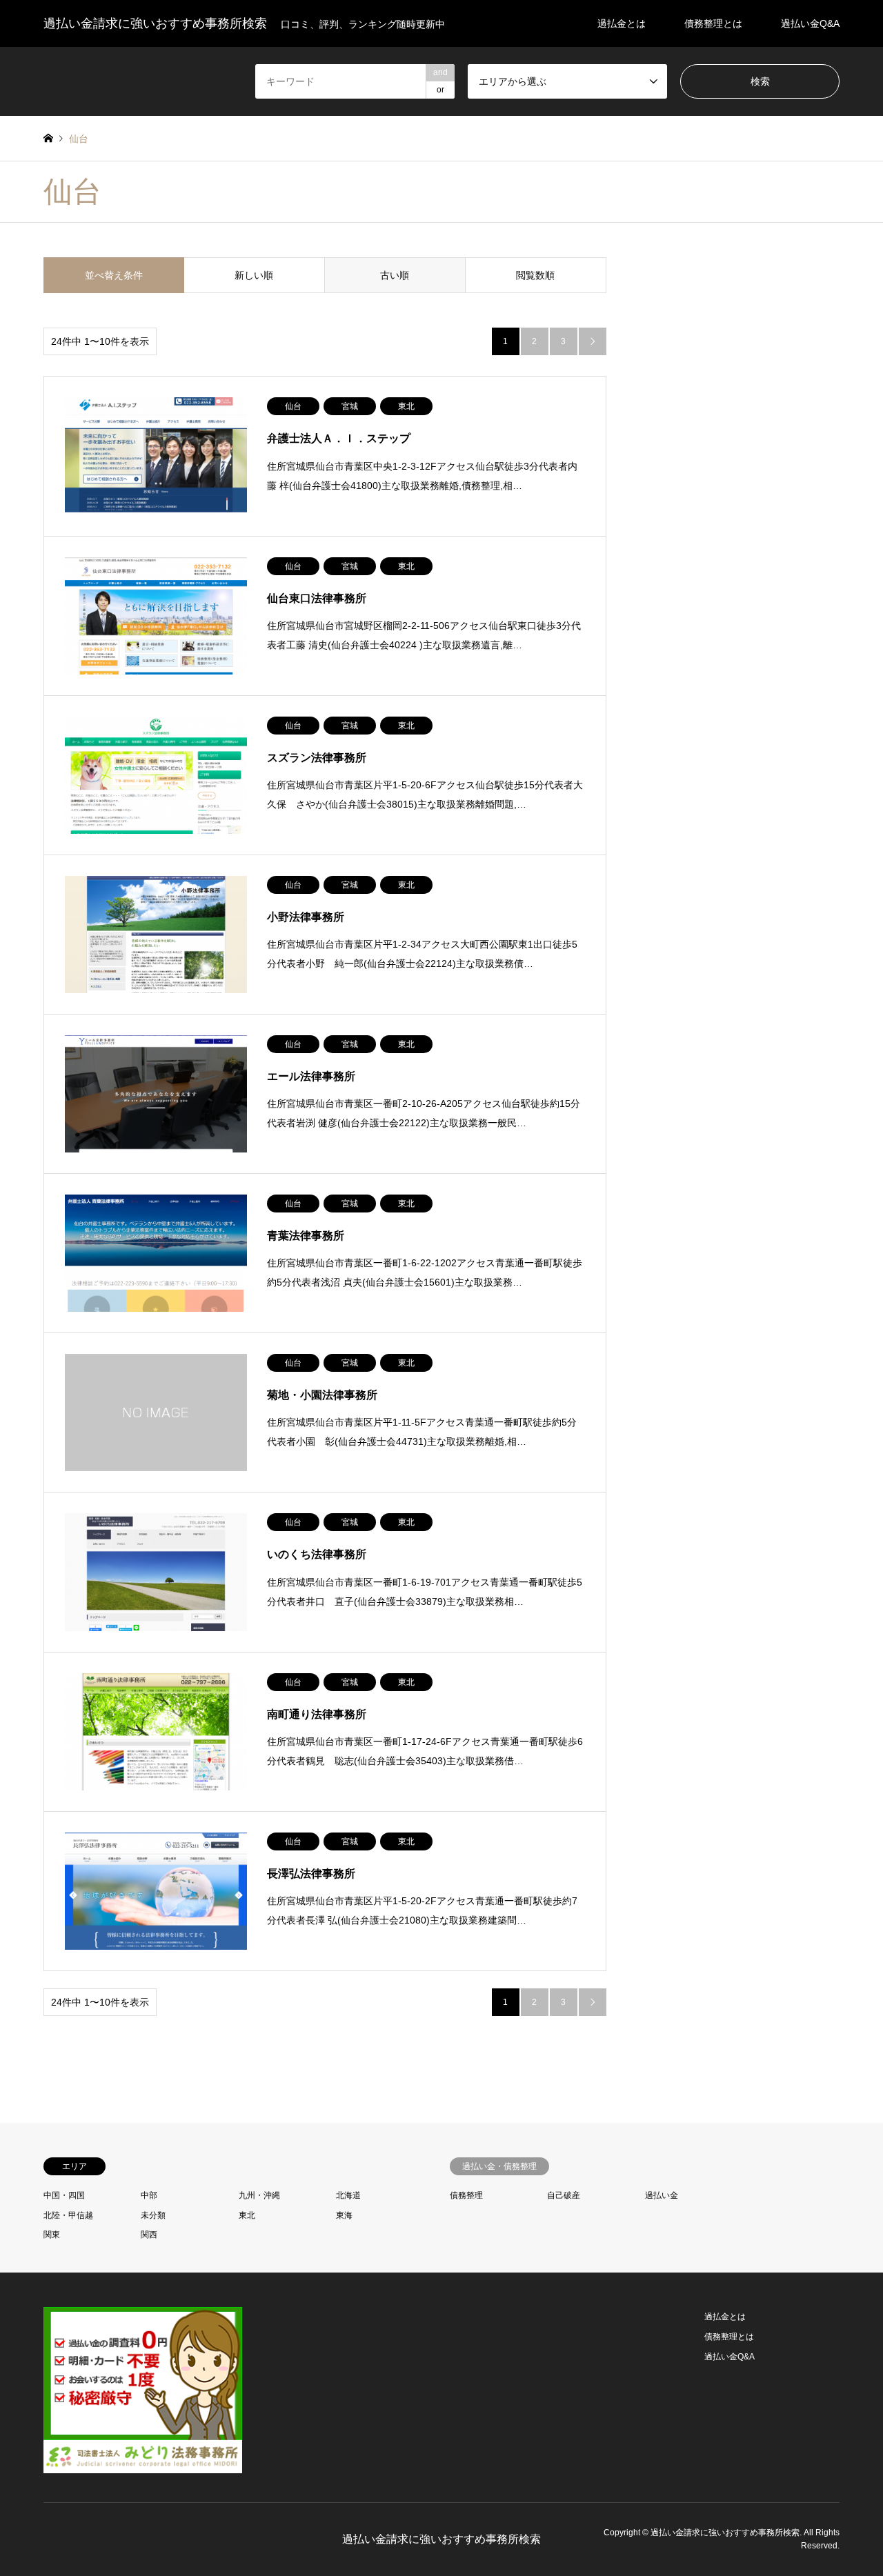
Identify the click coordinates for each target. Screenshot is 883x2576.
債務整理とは (713, 23)
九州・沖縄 (259, 2195)
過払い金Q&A (810, 23)
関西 (149, 2235)
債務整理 (466, 2195)
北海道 (348, 2195)
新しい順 (254, 275)
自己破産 (564, 2195)
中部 (149, 2195)
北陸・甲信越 (68, 2215)
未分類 (153, 2215)
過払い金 (662, 2195)
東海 (348, 2215)
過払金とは (622, 23)
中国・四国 (64, 2195)
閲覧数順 (535, 275)
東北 (247, 2215)
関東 (52, 2235)
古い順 (395, 275)
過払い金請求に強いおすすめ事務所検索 (441, 2539)
